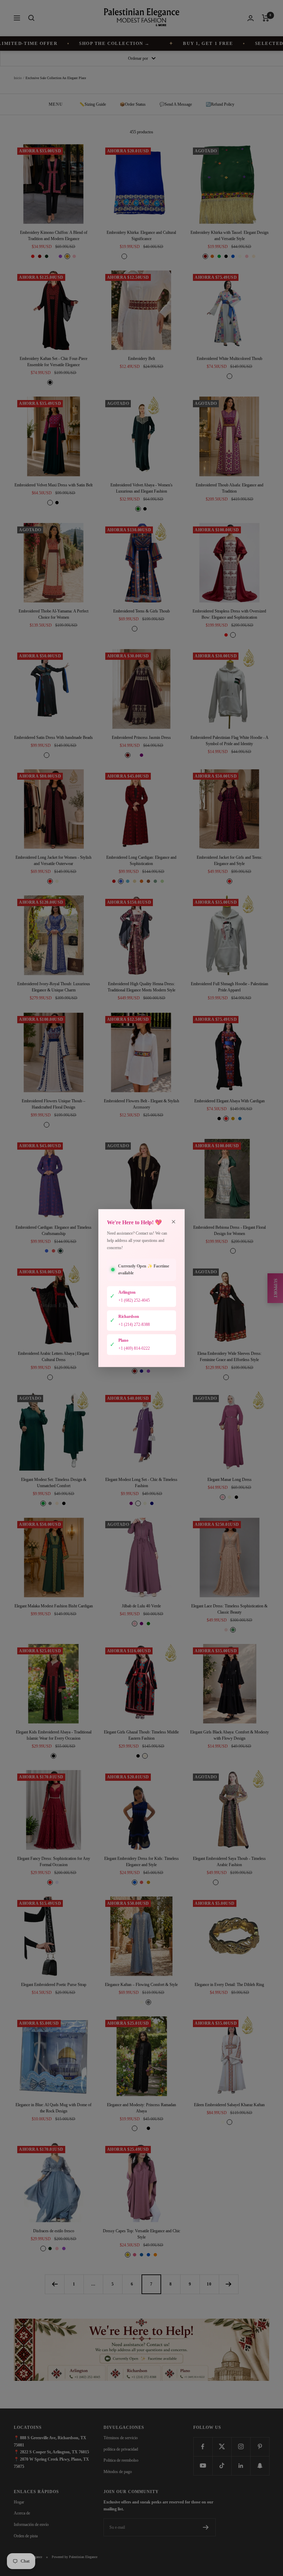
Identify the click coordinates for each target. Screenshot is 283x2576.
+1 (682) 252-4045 (134, 1300)
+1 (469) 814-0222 (134, 1348)
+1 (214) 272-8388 (134, 1324)
